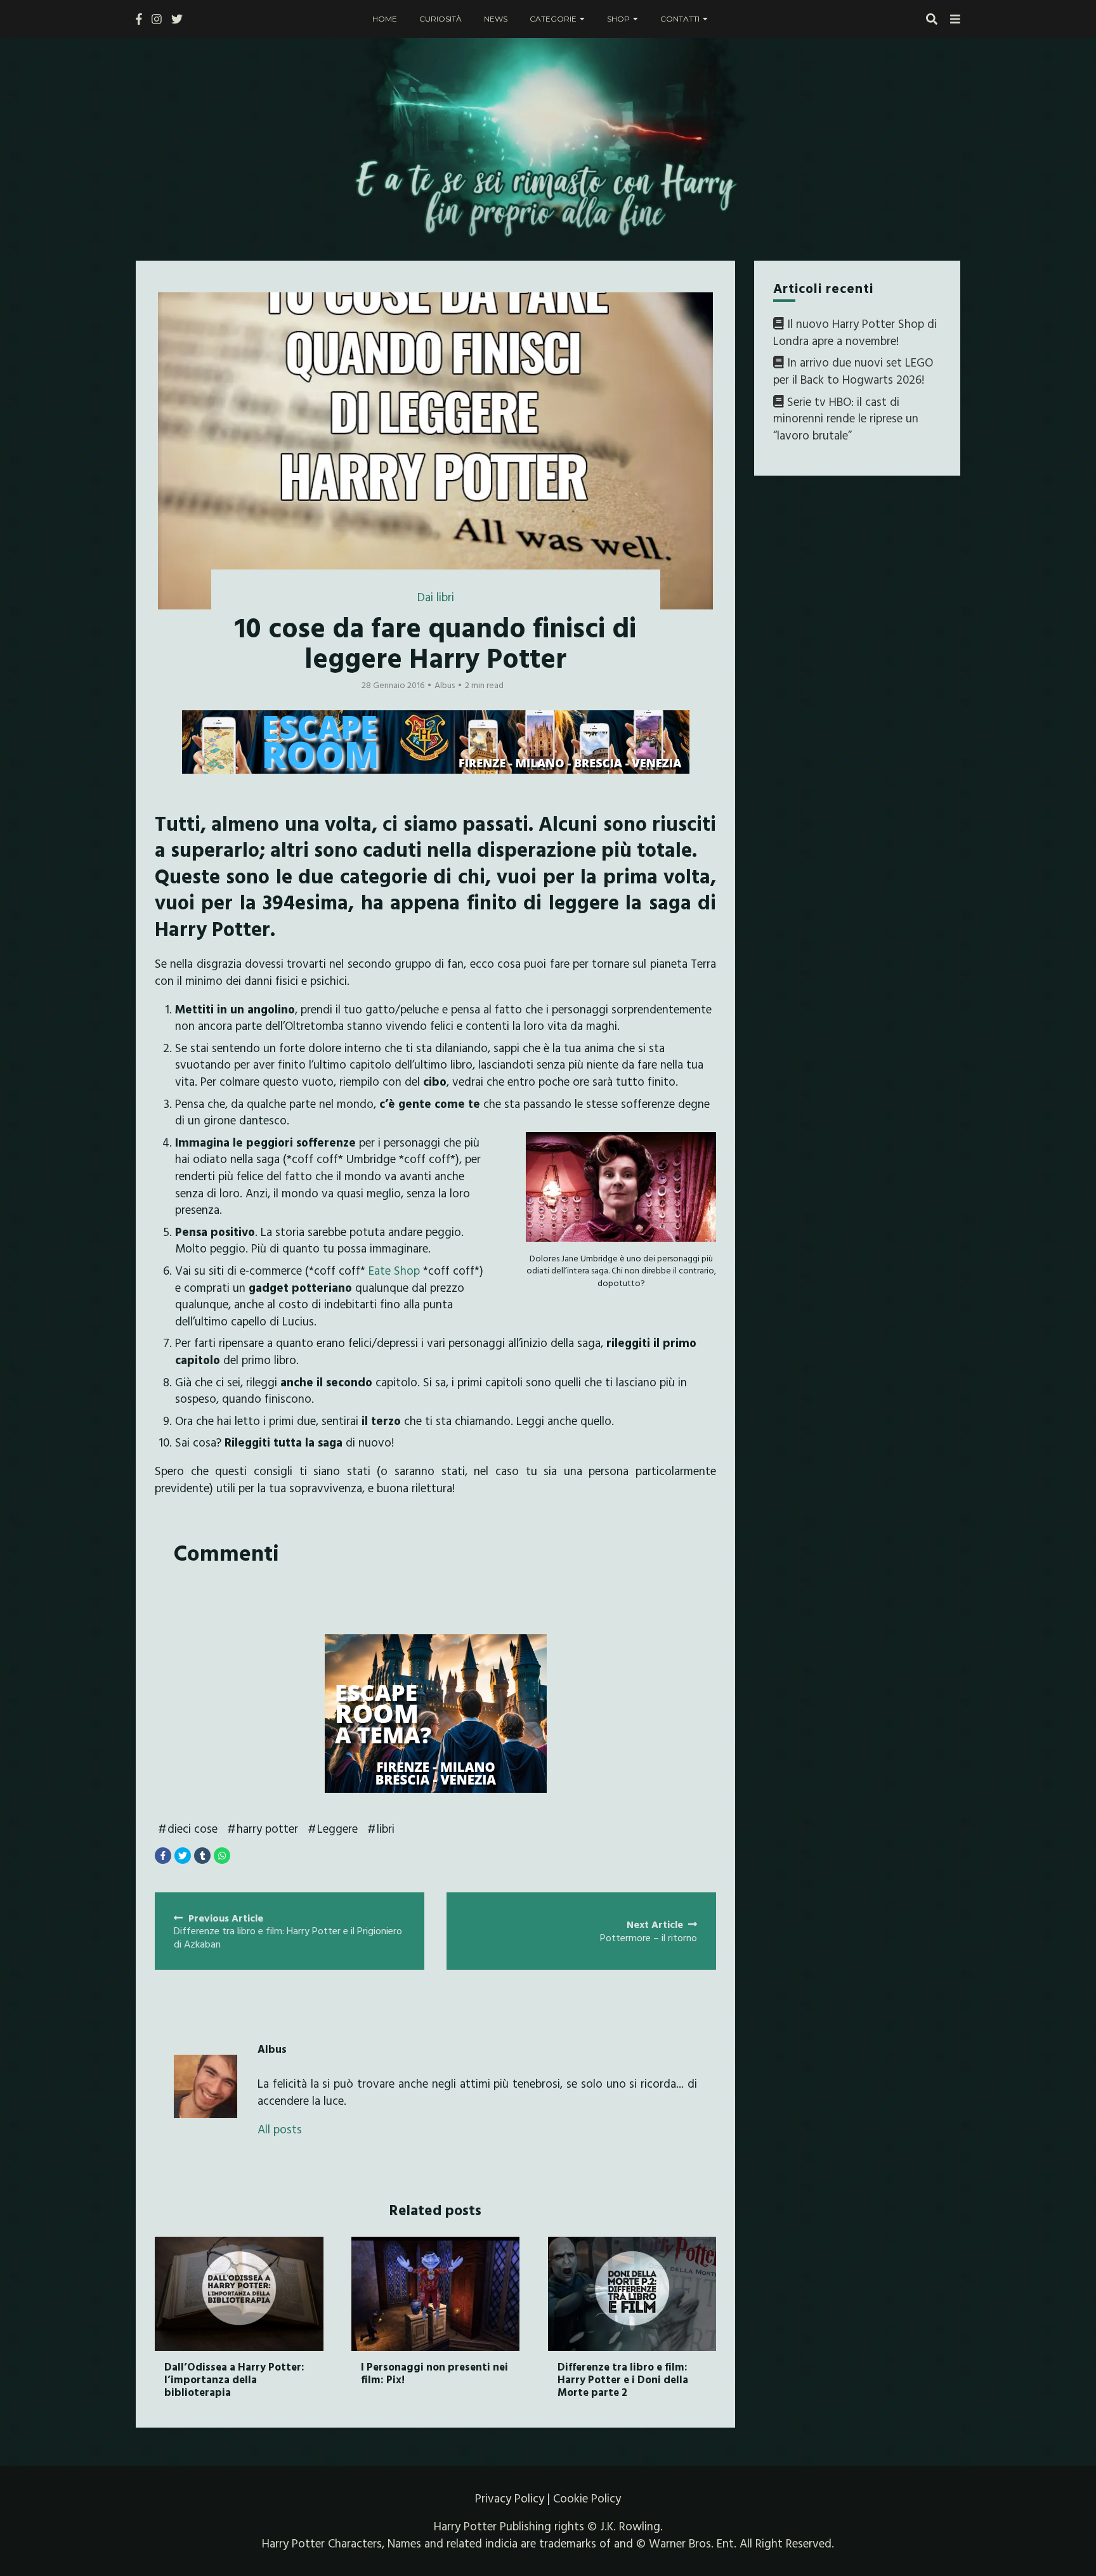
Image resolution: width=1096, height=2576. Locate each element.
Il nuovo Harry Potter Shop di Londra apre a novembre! (855, 332)
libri (386, 1828)
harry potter (267, 1828)
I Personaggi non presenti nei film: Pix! (434, 2373)
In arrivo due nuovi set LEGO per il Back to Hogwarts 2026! (853, 371)
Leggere (337, 1828)
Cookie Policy (587, 2498)
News (496, 19)
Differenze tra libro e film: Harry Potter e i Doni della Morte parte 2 (623, 2379)
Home (385, 19)
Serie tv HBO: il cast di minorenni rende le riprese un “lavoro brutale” (846, 418)
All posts (280, 2129)
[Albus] (205, 2086)
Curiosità (440, 19)
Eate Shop (394, 1270)
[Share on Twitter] (183, 1856)
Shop (618, 19)
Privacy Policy (510, 2498)
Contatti (680, 19)
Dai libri (436, 597)
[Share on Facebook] (163, 1856)
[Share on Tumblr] (202, 1856)
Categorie (553, 19)
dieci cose (192, 1828)
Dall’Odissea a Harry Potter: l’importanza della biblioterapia (234, 2379)
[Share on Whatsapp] (222, 1856)
